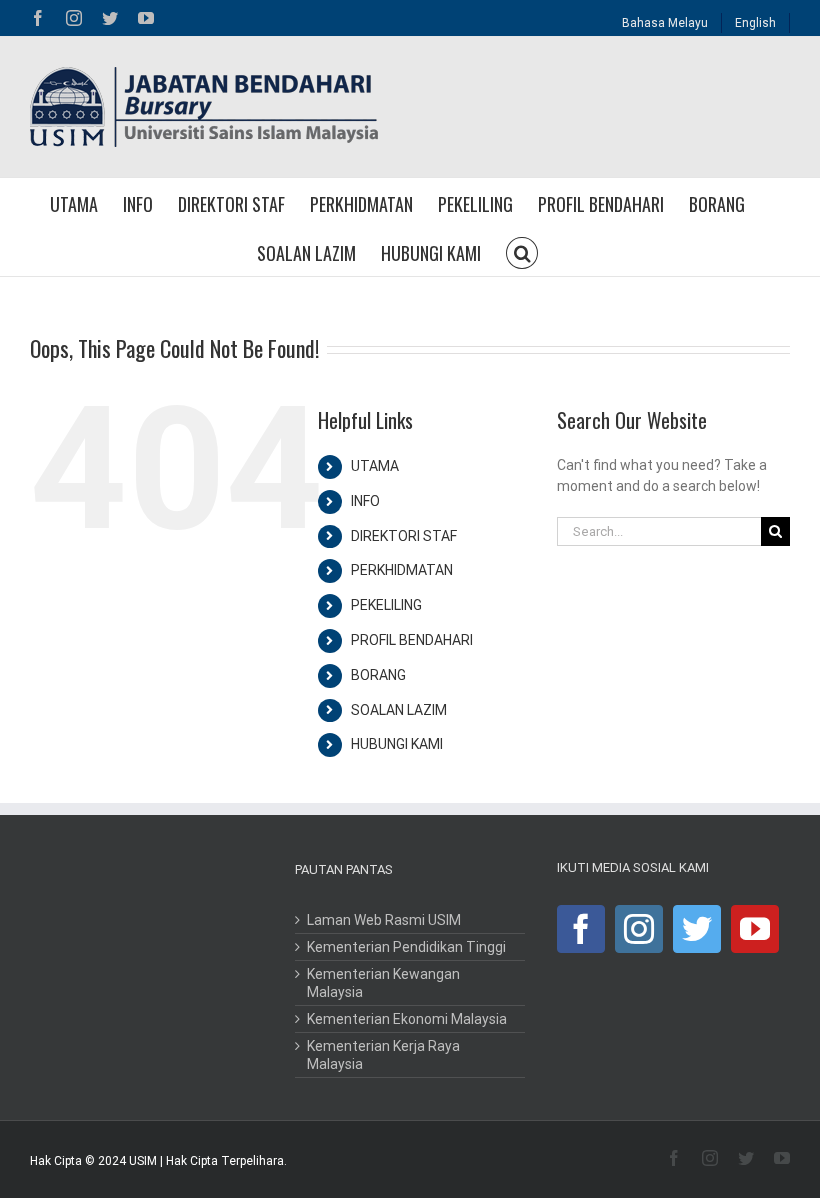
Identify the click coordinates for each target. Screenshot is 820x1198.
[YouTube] (755, 929)
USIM (143, 1161)
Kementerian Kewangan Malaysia (383, 983)
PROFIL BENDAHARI (412, 640)
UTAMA (375, 466)
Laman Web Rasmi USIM (384, 920)
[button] (522, 251)
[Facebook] (581, 929)
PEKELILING (386, 605)
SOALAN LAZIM (399, 710)
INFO (365, 501)
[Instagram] (639, 929)
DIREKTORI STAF (404, 536)
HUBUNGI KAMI (397, 744)
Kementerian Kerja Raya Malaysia (383, 1055)
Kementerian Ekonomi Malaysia (407, 1019)
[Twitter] (697, 929)
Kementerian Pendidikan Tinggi (406, 947)
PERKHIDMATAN (402, 570)
